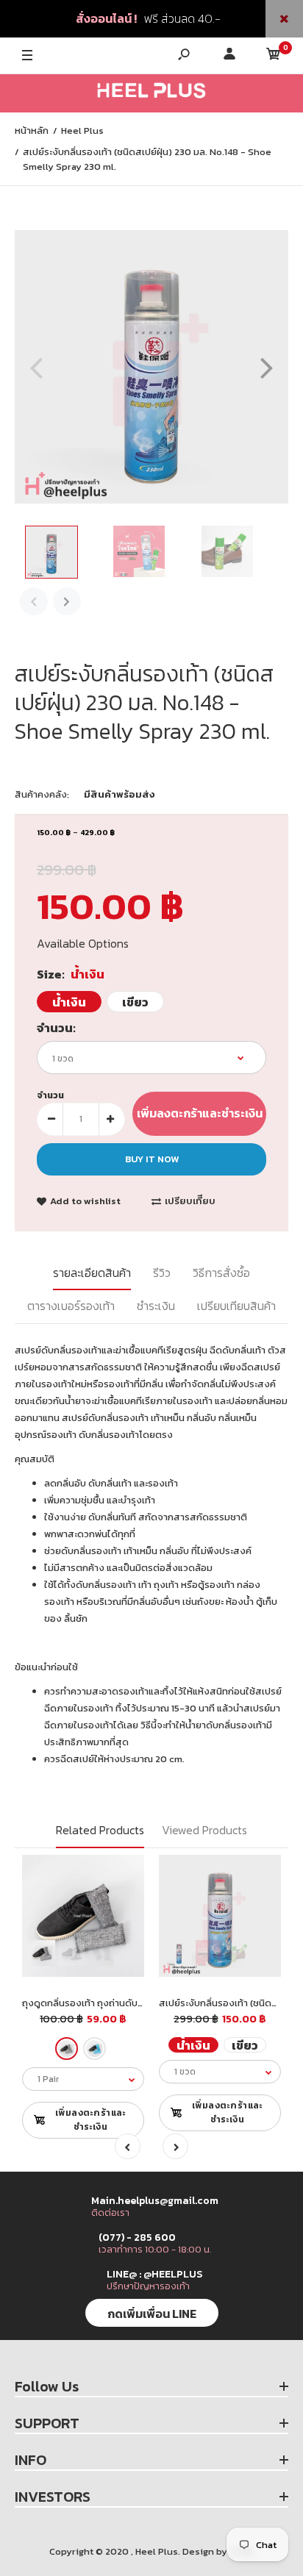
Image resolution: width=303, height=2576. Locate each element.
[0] (274, 56)
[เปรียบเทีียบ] (124, 1875)
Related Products (100, 1830)
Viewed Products (204, 1830)
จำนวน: (56, 1028)
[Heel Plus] (151, 93)
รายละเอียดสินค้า (92, 1273)
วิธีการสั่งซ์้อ (221, 1273)
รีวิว (162, 1273)
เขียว (135, 1002)
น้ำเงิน (69, 1002)
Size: (71, 974)
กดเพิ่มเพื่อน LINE (152, 2314)
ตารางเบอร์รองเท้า (71, 1306)
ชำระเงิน (156, 1306)
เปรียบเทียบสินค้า (236, 1306)
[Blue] (95, 2049)
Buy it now (152, 1159)
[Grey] (67, 2049)
